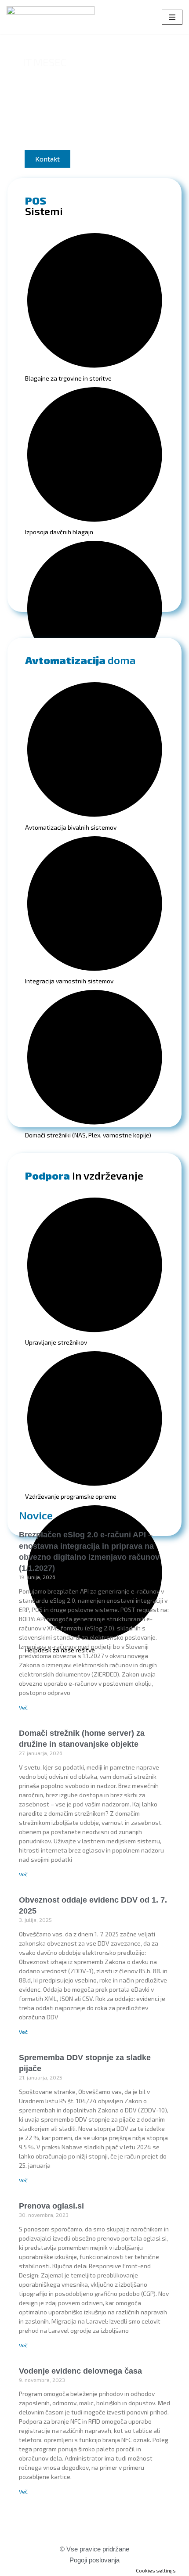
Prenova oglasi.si (51, 2206)
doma (80, 660)
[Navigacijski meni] (172, 17)
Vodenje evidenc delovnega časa (80, 2371)
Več (23, 1707)
